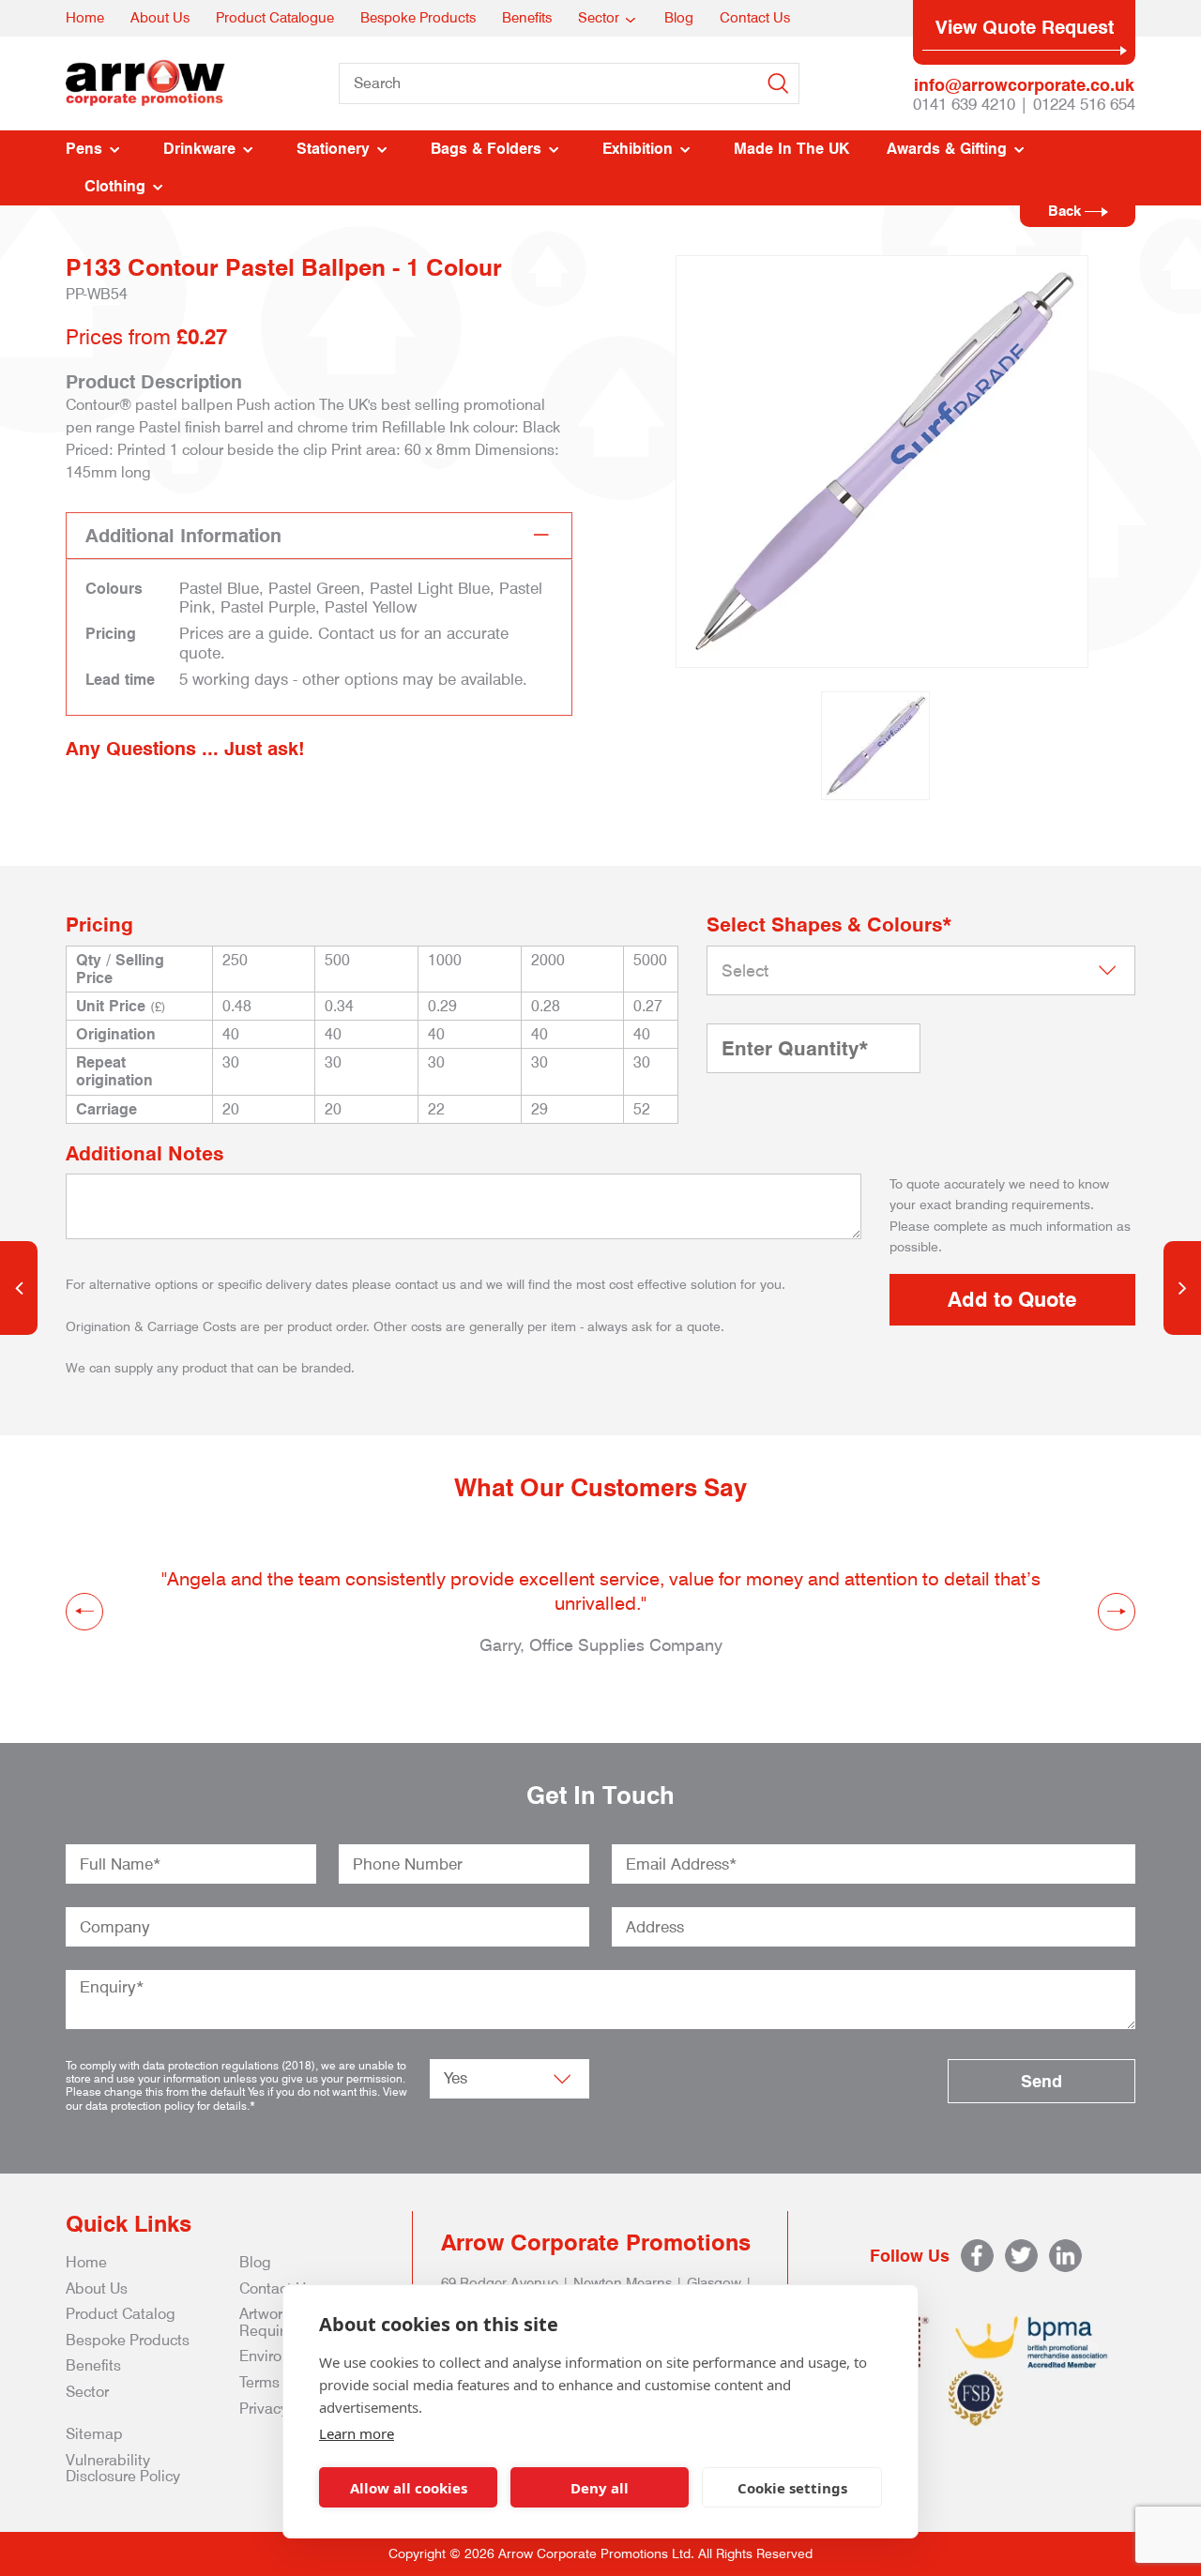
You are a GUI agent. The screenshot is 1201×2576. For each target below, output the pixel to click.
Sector (599, 18)
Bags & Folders (486, 149)
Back (1066, 211)
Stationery (333, 149)
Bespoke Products (418, 18)
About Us (160, 18)
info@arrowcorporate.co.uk (1024, 85)
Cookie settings (792, 2488)
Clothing (115, 186)
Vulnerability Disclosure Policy (123, 2469)
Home (85, 18)
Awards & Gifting (947, 149)
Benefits (527, 18)
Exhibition (638, 149)
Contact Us (755, 18)
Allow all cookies (409, 2488)
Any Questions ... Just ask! (185, 749)
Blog (679, 18)
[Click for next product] (1182, 1288)
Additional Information (183, 536)
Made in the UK (791, 149)
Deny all (600, 2488)
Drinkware (199, 149)
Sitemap (94, 2434)
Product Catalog (121, 2314)
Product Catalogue (275, 18)
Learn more (357, 2433)
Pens (84, 149)
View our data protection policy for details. (236, 2098)
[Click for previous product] (19, 1288)
